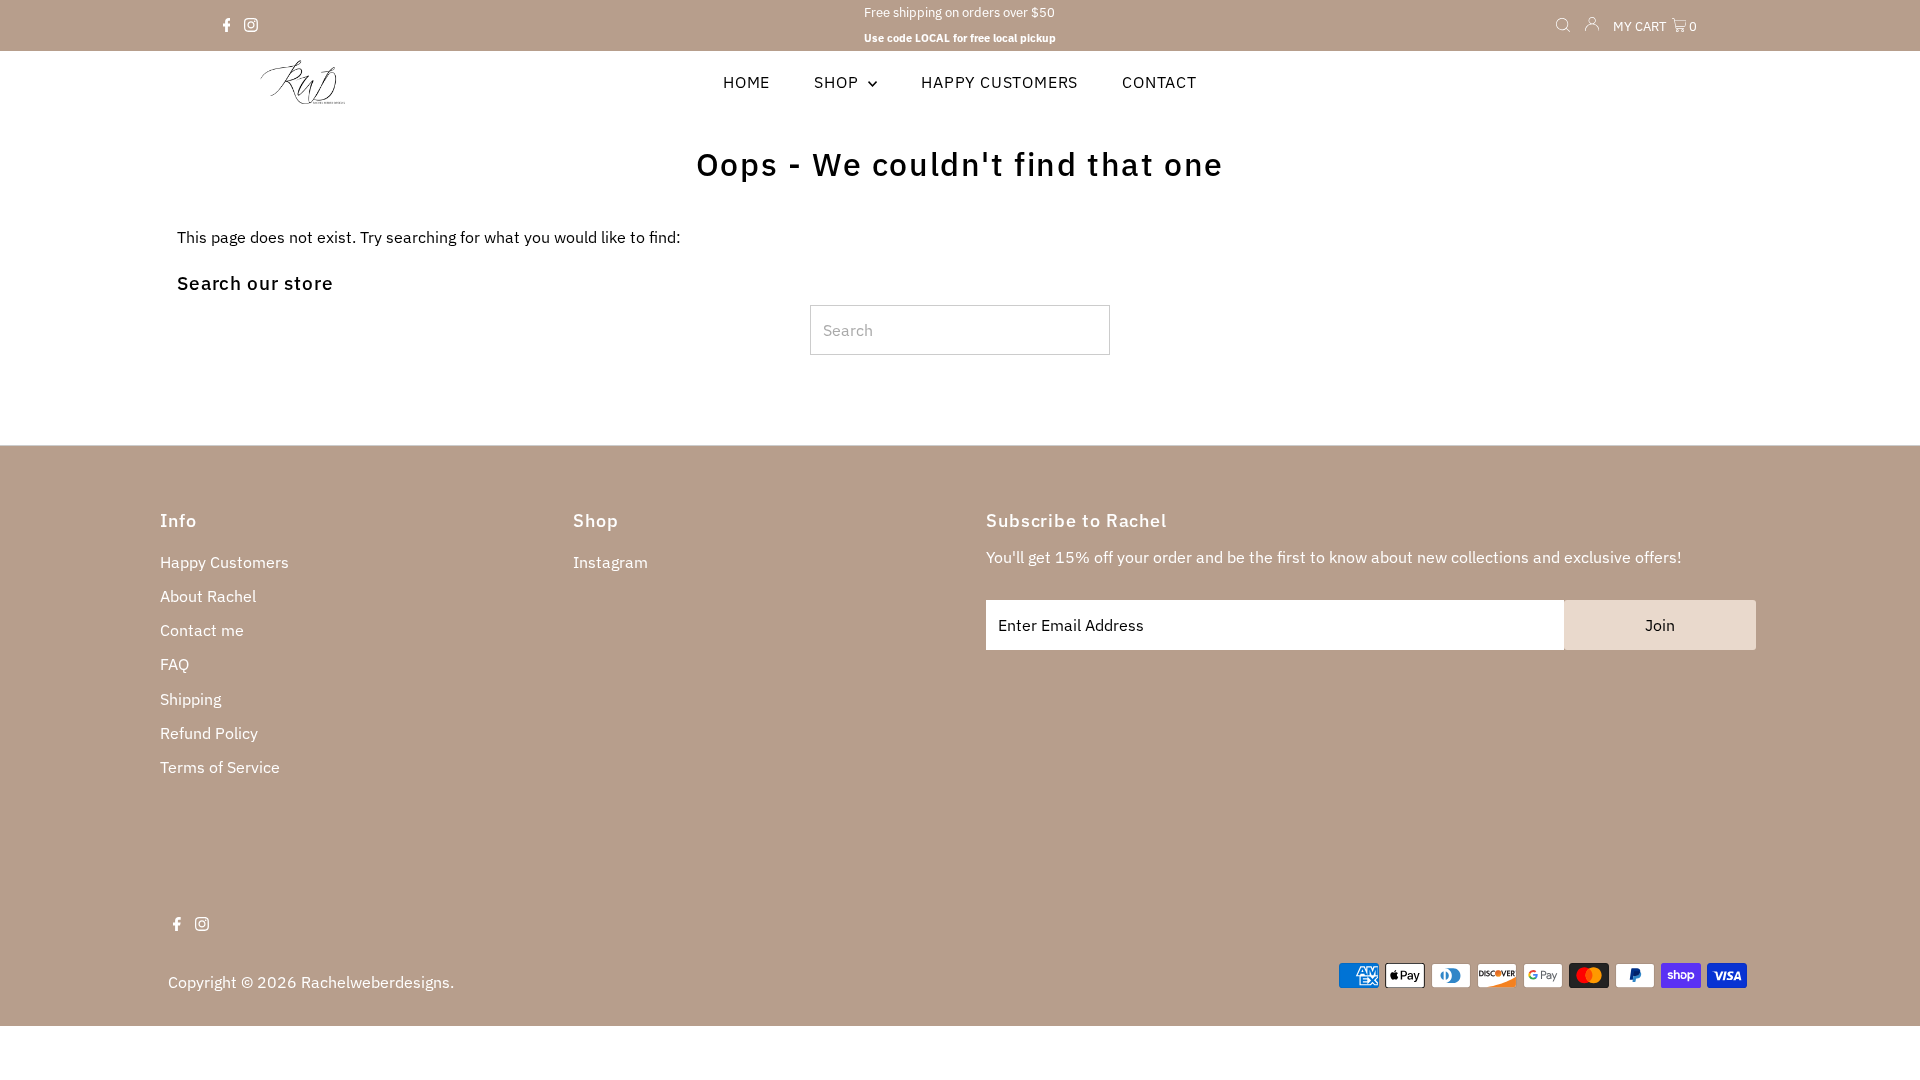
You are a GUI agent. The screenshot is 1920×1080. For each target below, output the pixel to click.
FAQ (174, 664)
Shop (838, 82)
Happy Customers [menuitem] (999, 82)
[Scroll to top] (1880, 1040)
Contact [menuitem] (1159, 82)
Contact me (202, 630)
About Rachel (208, 596)
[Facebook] (227, 26)
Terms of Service (220, 767)
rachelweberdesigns (375, 982)
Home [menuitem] (746, 82)
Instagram (610, 562)
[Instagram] (251, 26)
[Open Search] (1563, 27)
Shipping (190, 699)
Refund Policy (209, 733)
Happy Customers (224, 562)
